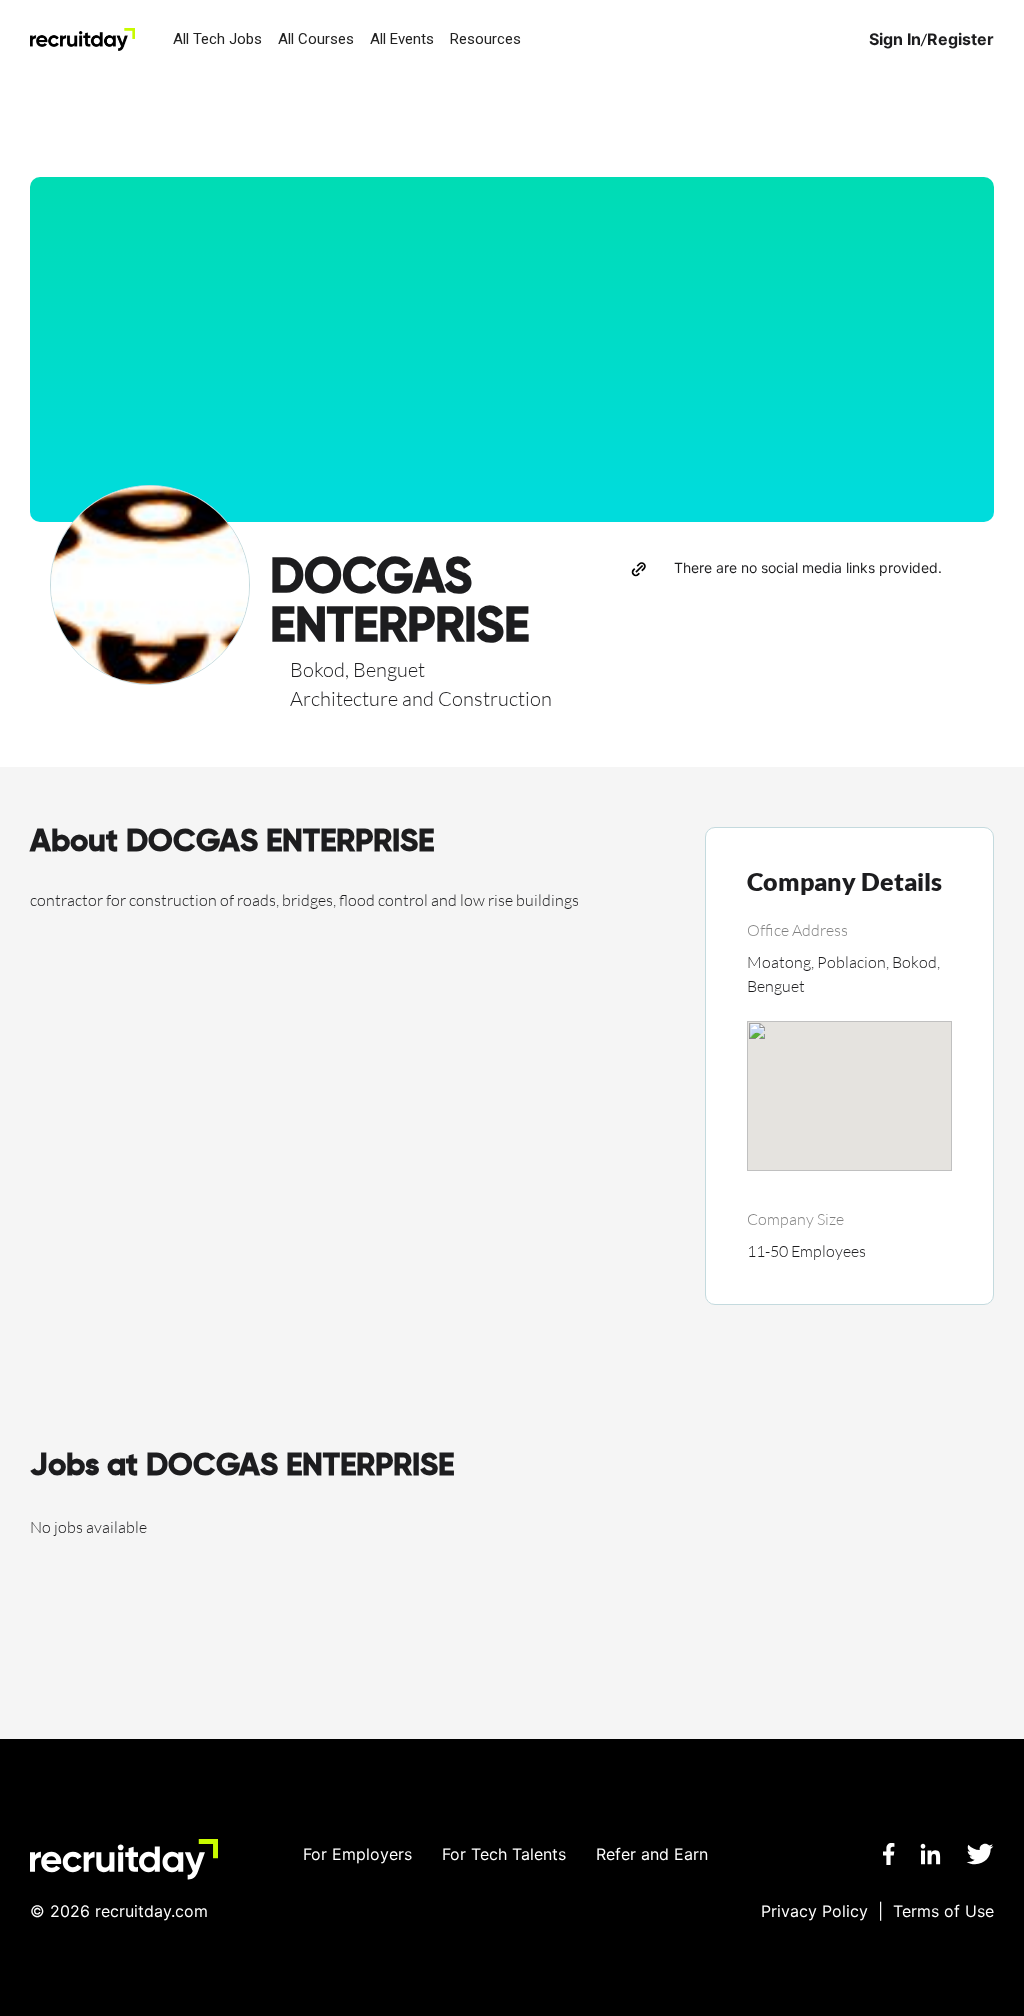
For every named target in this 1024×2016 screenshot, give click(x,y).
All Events (402, 39)
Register (960, 39)
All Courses (316, 39)
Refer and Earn (652, 1854)
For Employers (357, 1854)
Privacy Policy (814, 1911)
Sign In (895, 39)
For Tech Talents (504, 1854)
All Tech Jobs (217, 39)
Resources (485, 39)
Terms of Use (943, 1911)
